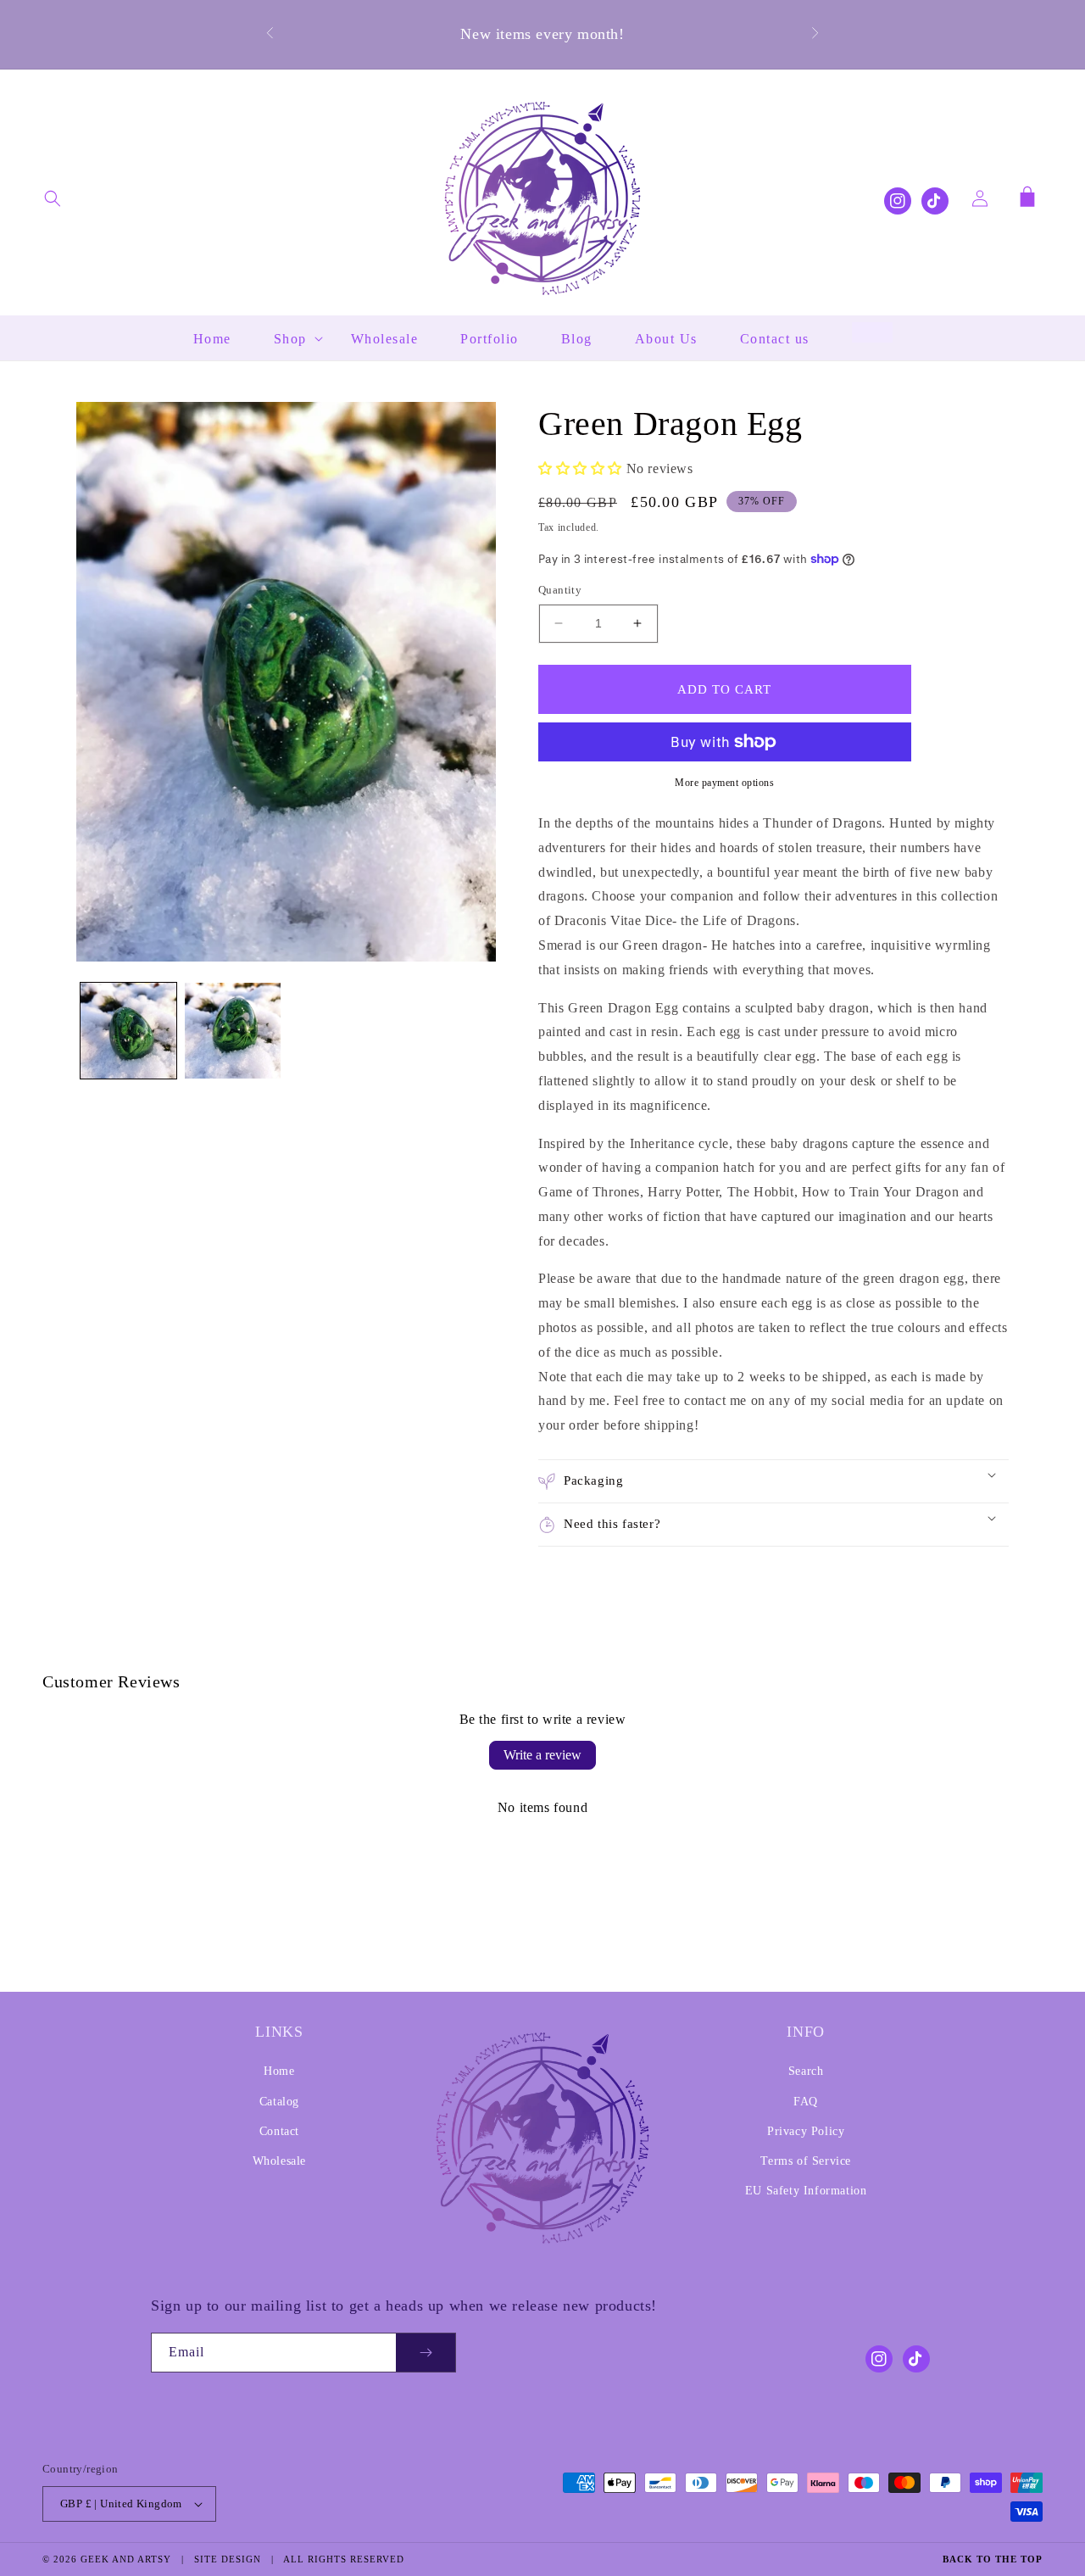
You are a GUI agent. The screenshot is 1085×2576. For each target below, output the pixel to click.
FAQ (806, 2102)
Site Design (228, 2559)
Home (279, 2071)
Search (806, 2071)
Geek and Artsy (126, 2559)
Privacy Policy (806, 2131)
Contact (279, 2131)
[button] (53, 198)
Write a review (542, 1755)
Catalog (279, 2102)
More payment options (724, 783)
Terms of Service (806, 2161)
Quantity (560, 590)
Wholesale (279, 2161)
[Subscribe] (426, 2353)
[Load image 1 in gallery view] (128, 1031)
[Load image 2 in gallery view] (233, 1031)
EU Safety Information (806, 2191)
